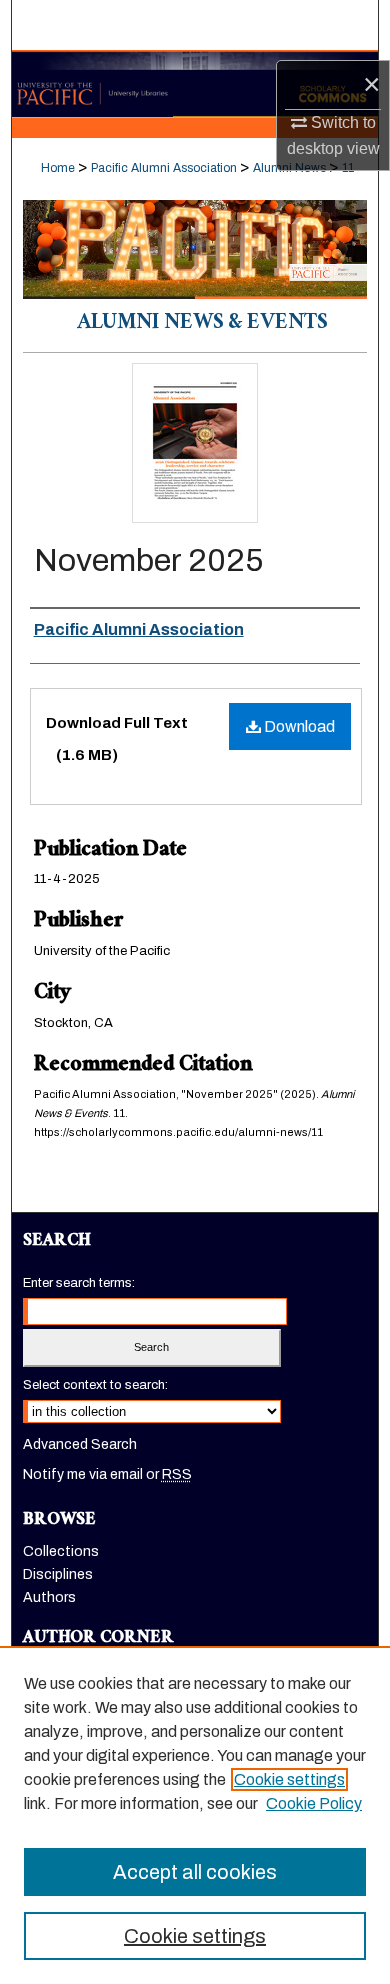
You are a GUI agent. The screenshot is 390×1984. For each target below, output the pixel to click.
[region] (195, 1815)
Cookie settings (289, 1779)
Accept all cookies (195, 1872)
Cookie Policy (314, 1803)
